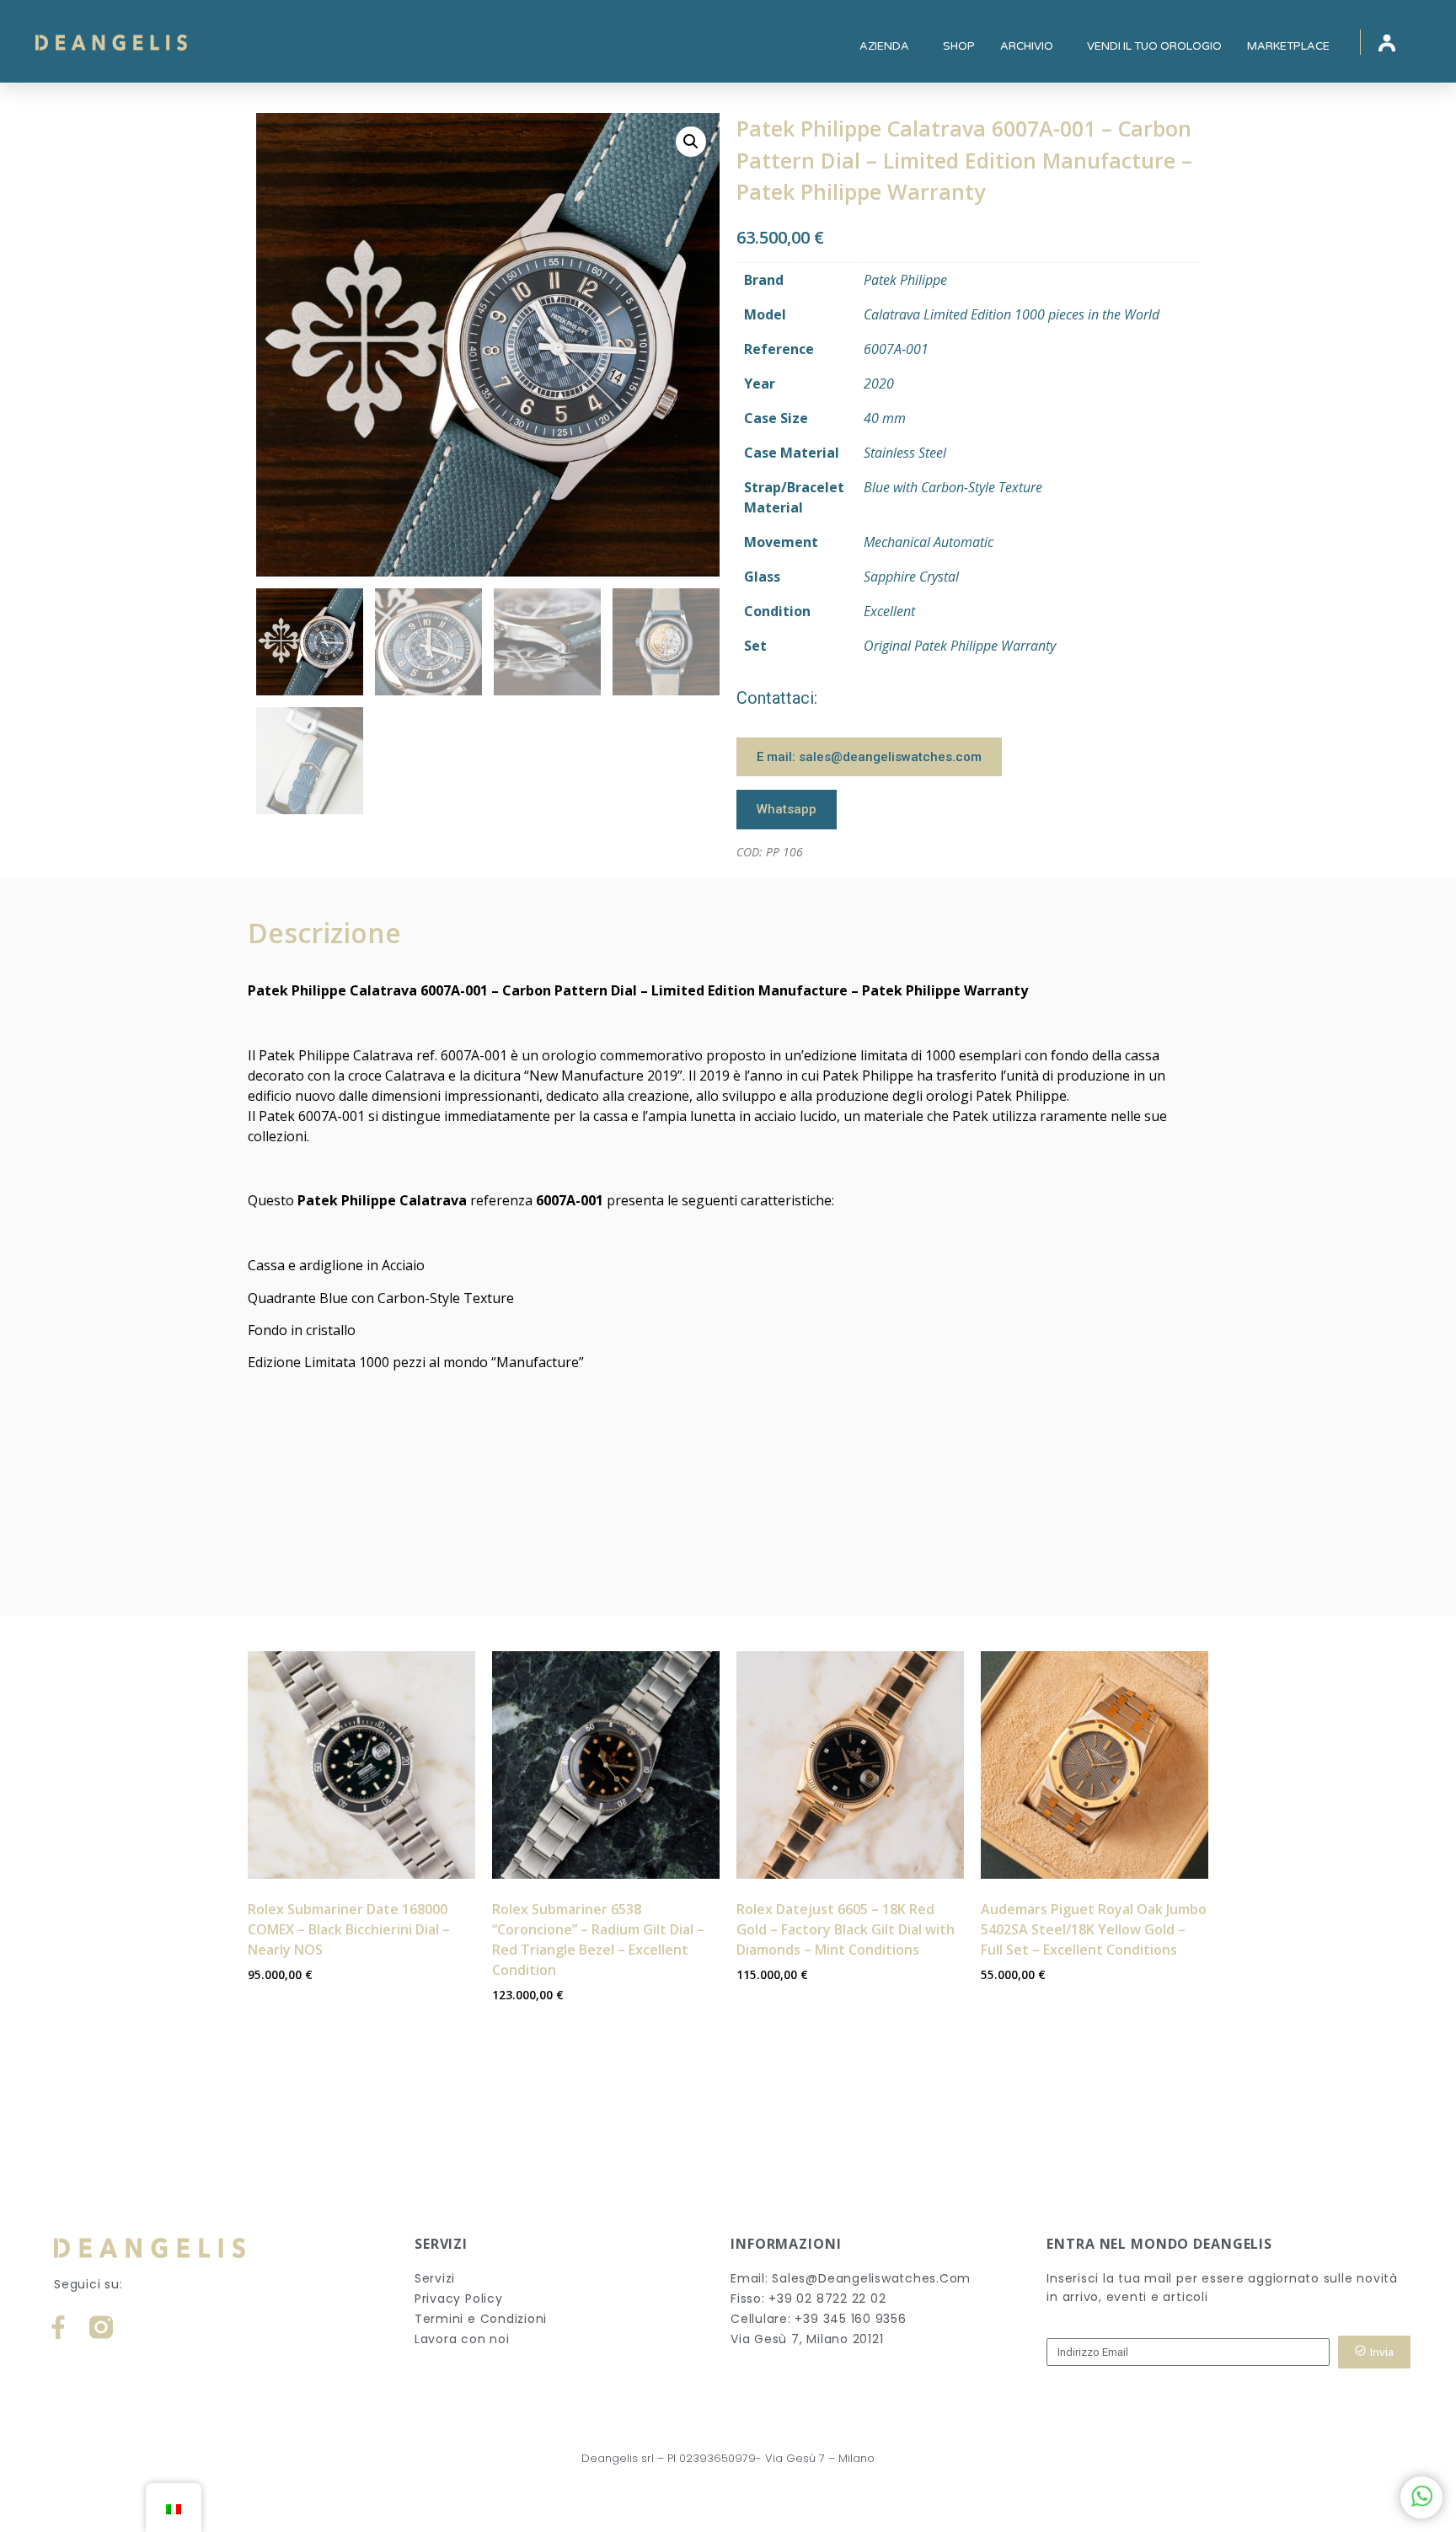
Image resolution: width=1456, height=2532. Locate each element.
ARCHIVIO (1027, 46)
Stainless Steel (905, 453)
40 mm (885, 418)
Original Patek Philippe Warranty (960, 646)
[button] (691, 142)
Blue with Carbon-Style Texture (953, 487)
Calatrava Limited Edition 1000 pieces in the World (1012, 314)
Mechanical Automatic (929, 542)
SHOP (959, 46)
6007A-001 (896, 349)
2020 (879, 384)
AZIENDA (884, 46)
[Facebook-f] (58, 2327)
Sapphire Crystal (911, 577)
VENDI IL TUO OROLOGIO (1154, 46)
